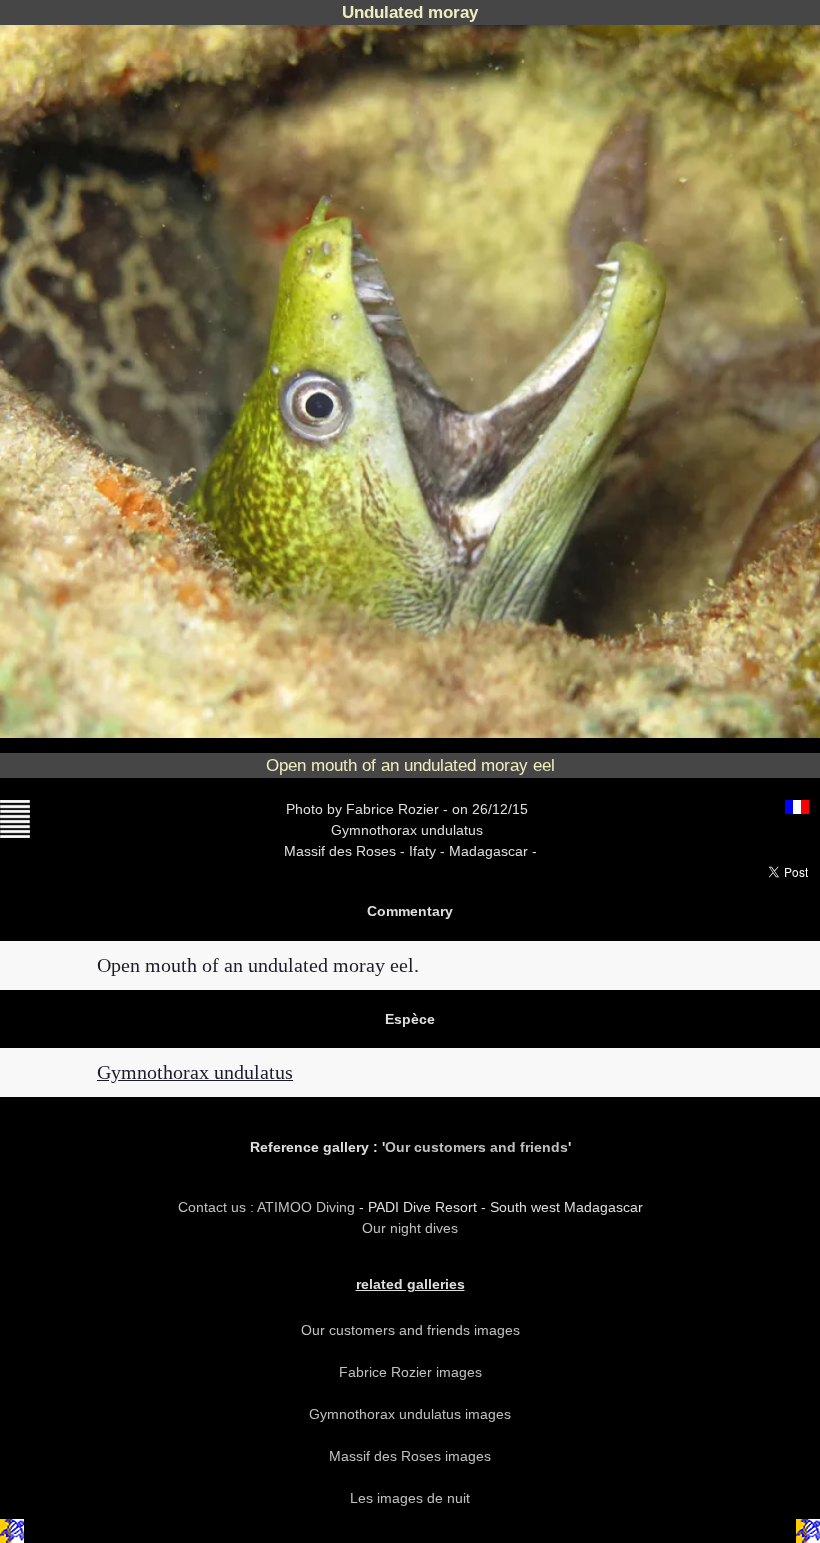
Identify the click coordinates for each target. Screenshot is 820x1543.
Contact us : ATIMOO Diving (268, 1207)
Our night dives (410, 1228)
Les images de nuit (410, 1498)
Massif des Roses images (410, 1456)
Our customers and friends (476, 1147)
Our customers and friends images (410, 1330)
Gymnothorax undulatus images (410, 1414)
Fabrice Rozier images (410, 1372)
